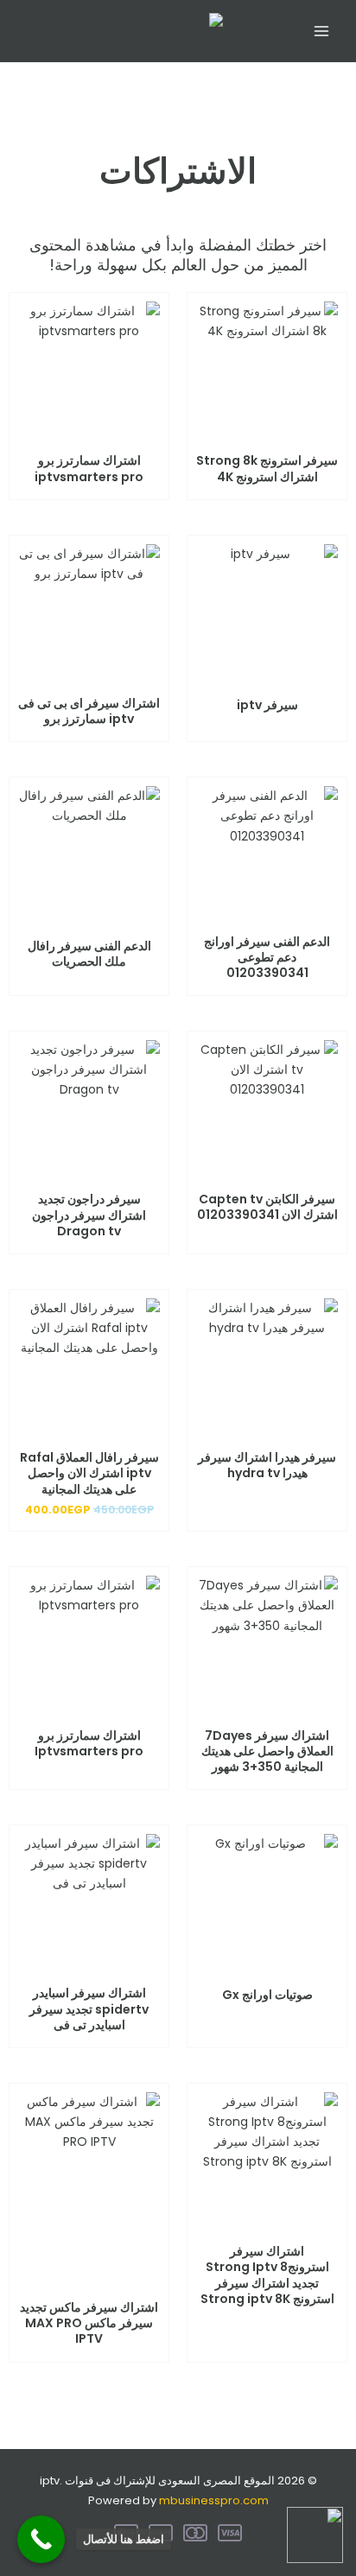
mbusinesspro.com (214, 2500)
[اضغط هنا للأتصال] (41, 2539)
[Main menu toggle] (321, 31)
